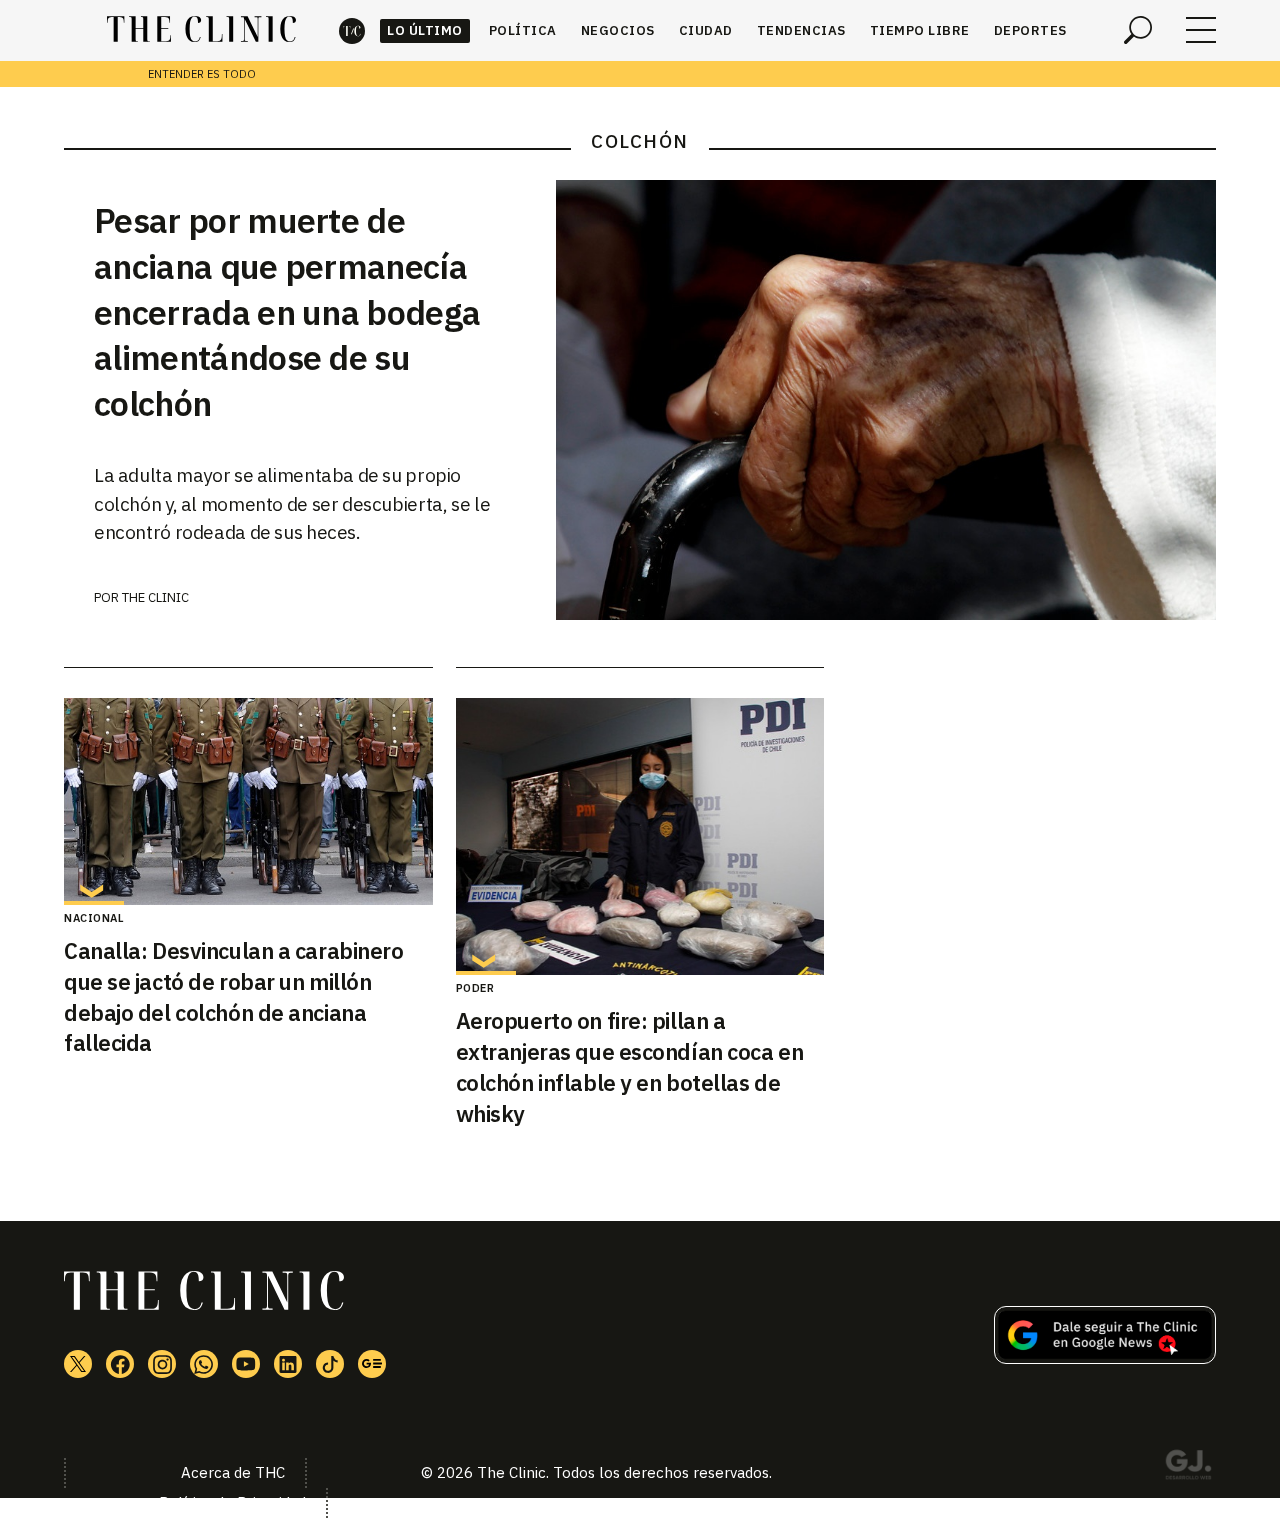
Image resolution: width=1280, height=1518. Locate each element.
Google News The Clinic (372, 1364)
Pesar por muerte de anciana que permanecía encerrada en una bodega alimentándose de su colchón (287, 312)
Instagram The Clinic (162, 1364)
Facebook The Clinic (120, 1364)
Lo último (425, 30)
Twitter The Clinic (78, 1364)
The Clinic (352, 30)
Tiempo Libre (920, 30)
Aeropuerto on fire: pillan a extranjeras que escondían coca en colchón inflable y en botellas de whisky (629, 1066)
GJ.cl (1188, 1468)
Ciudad (706, 30)
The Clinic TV (246, 1364)
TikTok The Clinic (330, 1364)
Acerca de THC (233, 1472)
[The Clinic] (201, 30)
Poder (475, 988)
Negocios (618, 30)
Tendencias (801, 30)
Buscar (1138, 30)
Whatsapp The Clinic (204, 1364)
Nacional (94, 918)
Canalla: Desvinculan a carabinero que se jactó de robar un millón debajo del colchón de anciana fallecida (233, 996)
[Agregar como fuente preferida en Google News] (1105, 1358)
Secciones (1201, 30)
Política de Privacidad (232, 1502)
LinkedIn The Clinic (288, 1364)
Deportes (1030, 30)
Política (523, 30)
